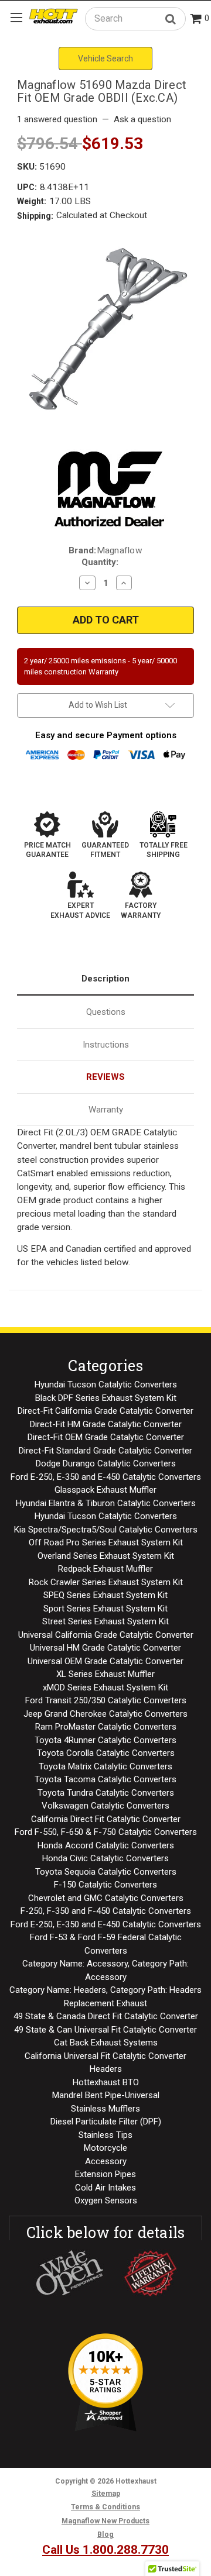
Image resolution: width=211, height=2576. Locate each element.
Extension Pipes (105, 2174)
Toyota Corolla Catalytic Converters (106, 1753)
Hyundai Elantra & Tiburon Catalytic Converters (106, 1503)
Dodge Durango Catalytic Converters (106, 1463)
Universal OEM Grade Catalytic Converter (105, 1661)
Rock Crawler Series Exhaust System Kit (106, 1582)
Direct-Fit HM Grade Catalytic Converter (106, 1424)
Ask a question (142, 119)
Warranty (106, 1110)
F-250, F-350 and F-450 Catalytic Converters (106, 1911)
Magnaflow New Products (105, 2521)
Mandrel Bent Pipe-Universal (106, 2095)
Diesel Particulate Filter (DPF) (106, 2122)
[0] (196, 20)
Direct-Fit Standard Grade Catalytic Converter (105, 1451)
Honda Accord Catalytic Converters (106, 1845)
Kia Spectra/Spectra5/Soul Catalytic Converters (106, 1530)
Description (105, 979)
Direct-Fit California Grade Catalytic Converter (105, 1411)
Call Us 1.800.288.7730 (105, 2550)
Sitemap (106, 2494)
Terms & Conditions (105, 2507)
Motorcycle (105, 2148)
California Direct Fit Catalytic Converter (106, 1819)
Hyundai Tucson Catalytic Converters (106, 1385)
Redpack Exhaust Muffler (105, 1569)
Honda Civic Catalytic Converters (105, 1858)
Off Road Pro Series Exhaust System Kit (106, 1542)
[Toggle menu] (16, 17)
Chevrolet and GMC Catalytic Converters (106, 1898)
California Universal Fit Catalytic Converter (105, 2056)
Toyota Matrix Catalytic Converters (105, 1766)
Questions (106, 1012)
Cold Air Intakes (105, 2188)
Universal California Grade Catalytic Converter (106, 1635)
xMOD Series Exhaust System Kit (105, 1688)
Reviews (105, 1077)
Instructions (106, 1045)
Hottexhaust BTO (106, 2082)
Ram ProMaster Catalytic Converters (106, 1727)
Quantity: (100, 562)
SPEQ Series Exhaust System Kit (105, 1595)
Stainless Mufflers (105, 2109)
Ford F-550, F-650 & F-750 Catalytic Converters (106, 1832)
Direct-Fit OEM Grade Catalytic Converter (106, 1437)
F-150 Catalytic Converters (105, 1885)
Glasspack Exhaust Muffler (105, 1490)
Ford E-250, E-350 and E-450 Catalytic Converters (106, 1477)
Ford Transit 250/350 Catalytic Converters (106, 1700)
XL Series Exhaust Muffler (105, 1674)
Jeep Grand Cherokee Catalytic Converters (105, 1714)
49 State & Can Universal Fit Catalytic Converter (105, 2030)
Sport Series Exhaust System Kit (105, 1609)
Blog (105, 2534)
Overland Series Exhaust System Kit (106, 1556)
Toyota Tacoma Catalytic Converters (105, 1779)
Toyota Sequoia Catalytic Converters (106, 1872)
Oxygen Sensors (106, 2200)
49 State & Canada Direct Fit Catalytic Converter (106, 2016)
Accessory (106, 2161)
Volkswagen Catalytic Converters (105, 1806)
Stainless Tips (105, 2135)
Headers (106, 2069)
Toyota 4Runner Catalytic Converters (105, 1740)
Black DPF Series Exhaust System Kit (106, 1398)
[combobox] (135, 18)
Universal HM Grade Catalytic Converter (105, 1648)
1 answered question (57, 119)
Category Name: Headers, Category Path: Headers (105, 1990)
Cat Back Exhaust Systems (106, 2043)
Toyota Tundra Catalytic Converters (106, 1793)
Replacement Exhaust (105, 2003)
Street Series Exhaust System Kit (105, 1621)
